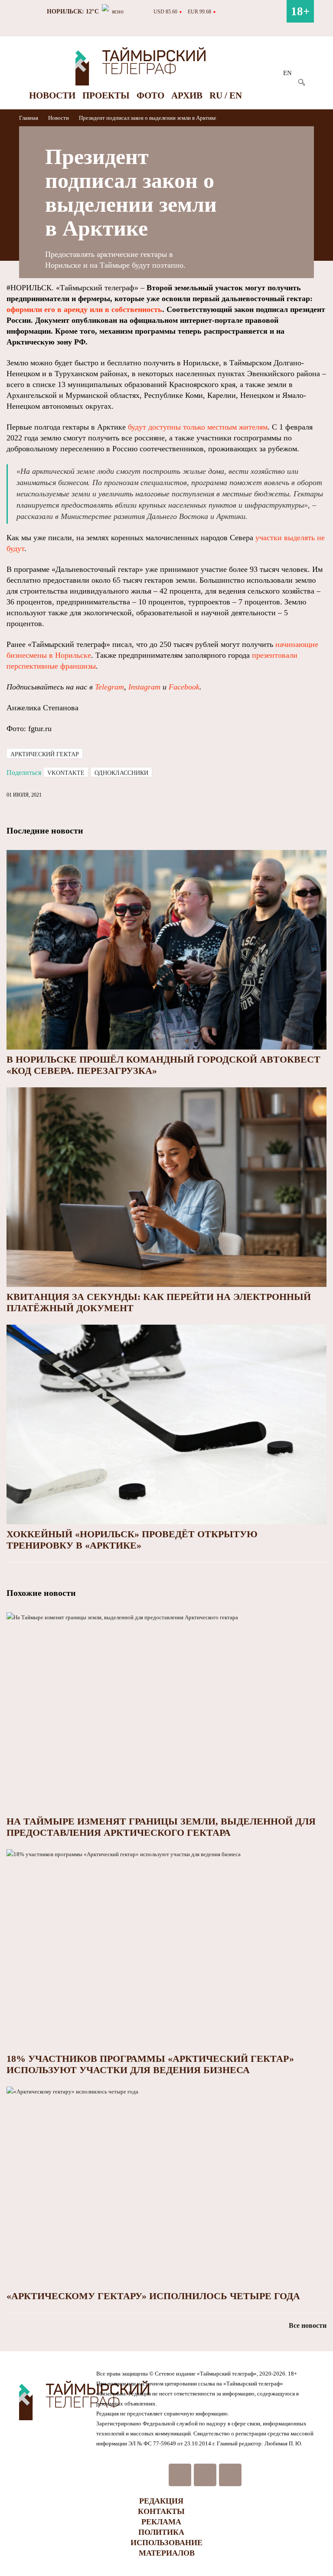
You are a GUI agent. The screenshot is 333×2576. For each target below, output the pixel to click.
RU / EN (226, 95)
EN (287, 73)
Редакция (161, 2501)
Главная (29, 118)
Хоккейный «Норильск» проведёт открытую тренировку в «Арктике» (132, 1540)
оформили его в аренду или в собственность (84, 309)
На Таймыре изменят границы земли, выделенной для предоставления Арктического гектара (161, 1827)
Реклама (161, 2522)
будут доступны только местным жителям (198, 427)
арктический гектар (45, 754)
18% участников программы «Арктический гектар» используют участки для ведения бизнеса (150, 2064)
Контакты (161, 2511)
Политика (161, 2532)
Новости (52, 95)
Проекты (106, 95)
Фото (150, 95)
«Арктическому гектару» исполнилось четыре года (153, 2296)
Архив (187, 95)
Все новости (308, 2325)
